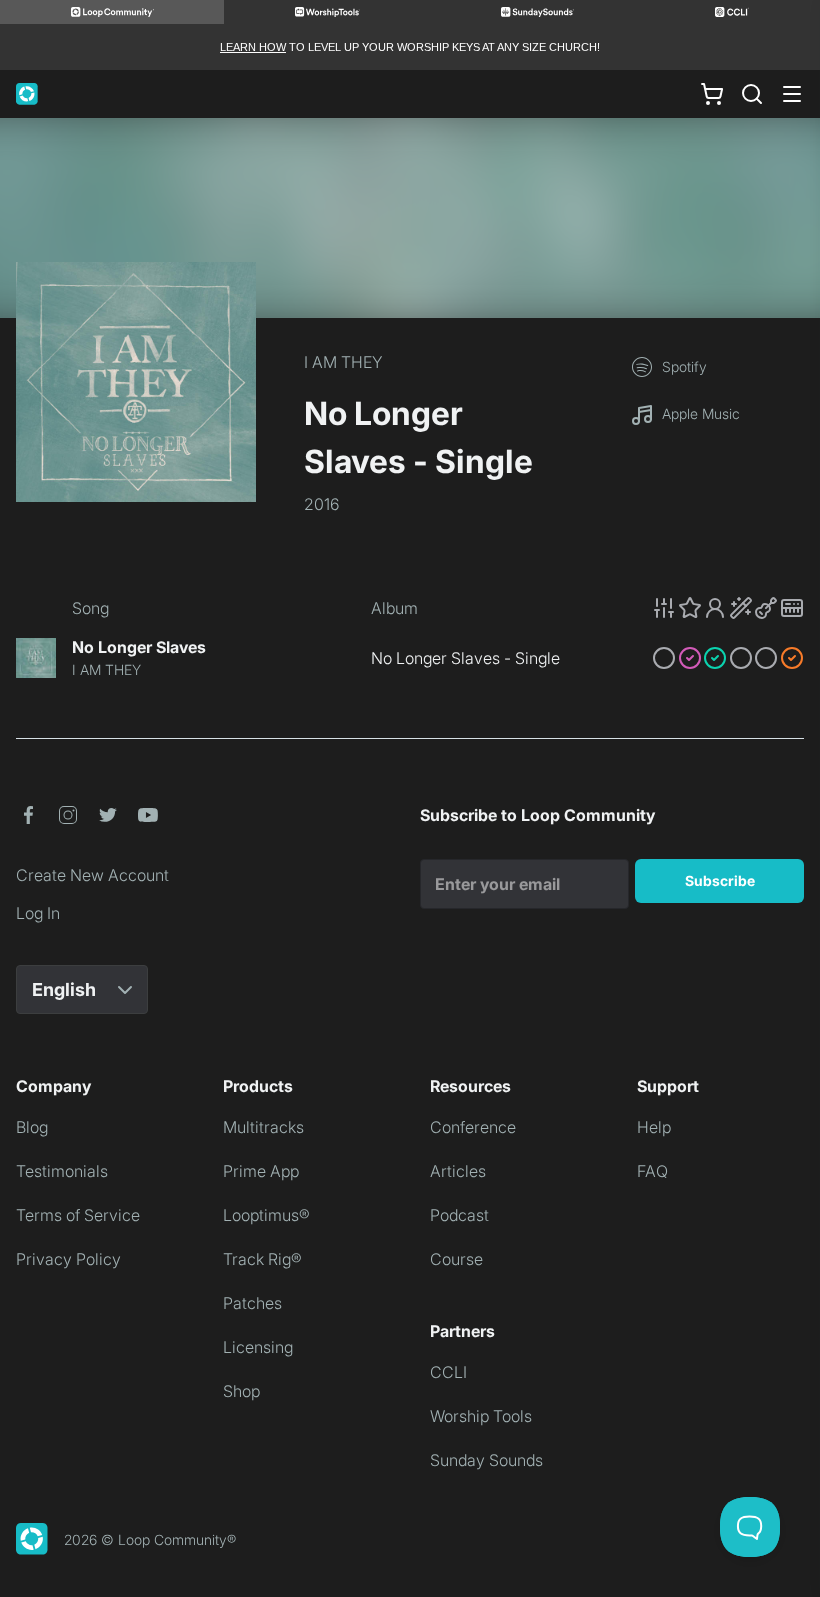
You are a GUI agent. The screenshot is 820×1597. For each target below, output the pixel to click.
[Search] (752, 94)
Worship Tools (481, 1416)
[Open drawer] (792, 94)
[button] (728, 608)
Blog (32, 1127)
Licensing (258, 1347)
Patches (252, 1303)
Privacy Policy (68, 1259)
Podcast (459, 1215)
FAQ (652, 1171)
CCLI (448, 1372)
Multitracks (263, 1127)
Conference (473, 1127)
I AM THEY (343, 362)
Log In (38, 913)
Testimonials (62, 1171)
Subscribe (720, 880)
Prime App (261, 1171)
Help (654, 1127)
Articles (458, 1171)
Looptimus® (266, 1215)
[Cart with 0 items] (712, 94)
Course (456, 1259)
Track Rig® (262, 1259)
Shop (241, 1391)
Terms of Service (78, 1215)
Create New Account (92, 875)
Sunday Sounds (486, 1460)
